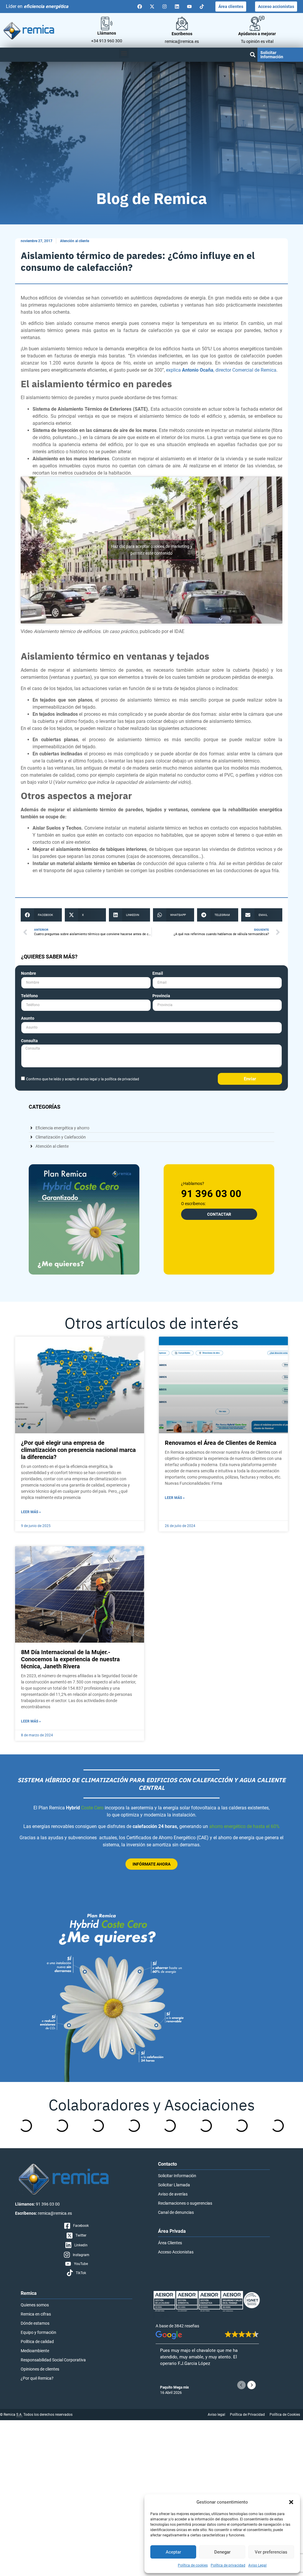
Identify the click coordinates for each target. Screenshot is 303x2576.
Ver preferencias (271, 2552)
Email (158, 973)
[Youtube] (189, 7)
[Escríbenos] (182, 23)
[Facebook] (140, 7)
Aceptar (173, 2552)
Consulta (29, 1041)
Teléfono (29, 996)
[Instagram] (165, 7)
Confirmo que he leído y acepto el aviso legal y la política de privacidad (83, 1079)
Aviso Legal (257, 2565)
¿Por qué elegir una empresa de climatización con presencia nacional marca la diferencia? (78, 1450)
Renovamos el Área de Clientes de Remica (221, 1443)
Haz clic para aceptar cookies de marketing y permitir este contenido (152, 550)
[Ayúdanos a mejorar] (257, 23)
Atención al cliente (75, 241)
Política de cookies (193, 2565)
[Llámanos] (107, 24)
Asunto (28, 1018)
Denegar (222, 2552)
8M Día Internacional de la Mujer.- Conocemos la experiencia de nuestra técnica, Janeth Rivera (70, 1659)
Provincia (161, 996)
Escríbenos (182, 34)
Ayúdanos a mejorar (257, 34)
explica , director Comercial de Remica (221, 370)
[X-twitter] (152, 7)
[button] (291, 2502)
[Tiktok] (202, 7)
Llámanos (107, 33)
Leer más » (31, 1512)
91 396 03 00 (211, 1194)
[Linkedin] (177, 7)
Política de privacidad (228, 2565)
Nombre (29, 973)
